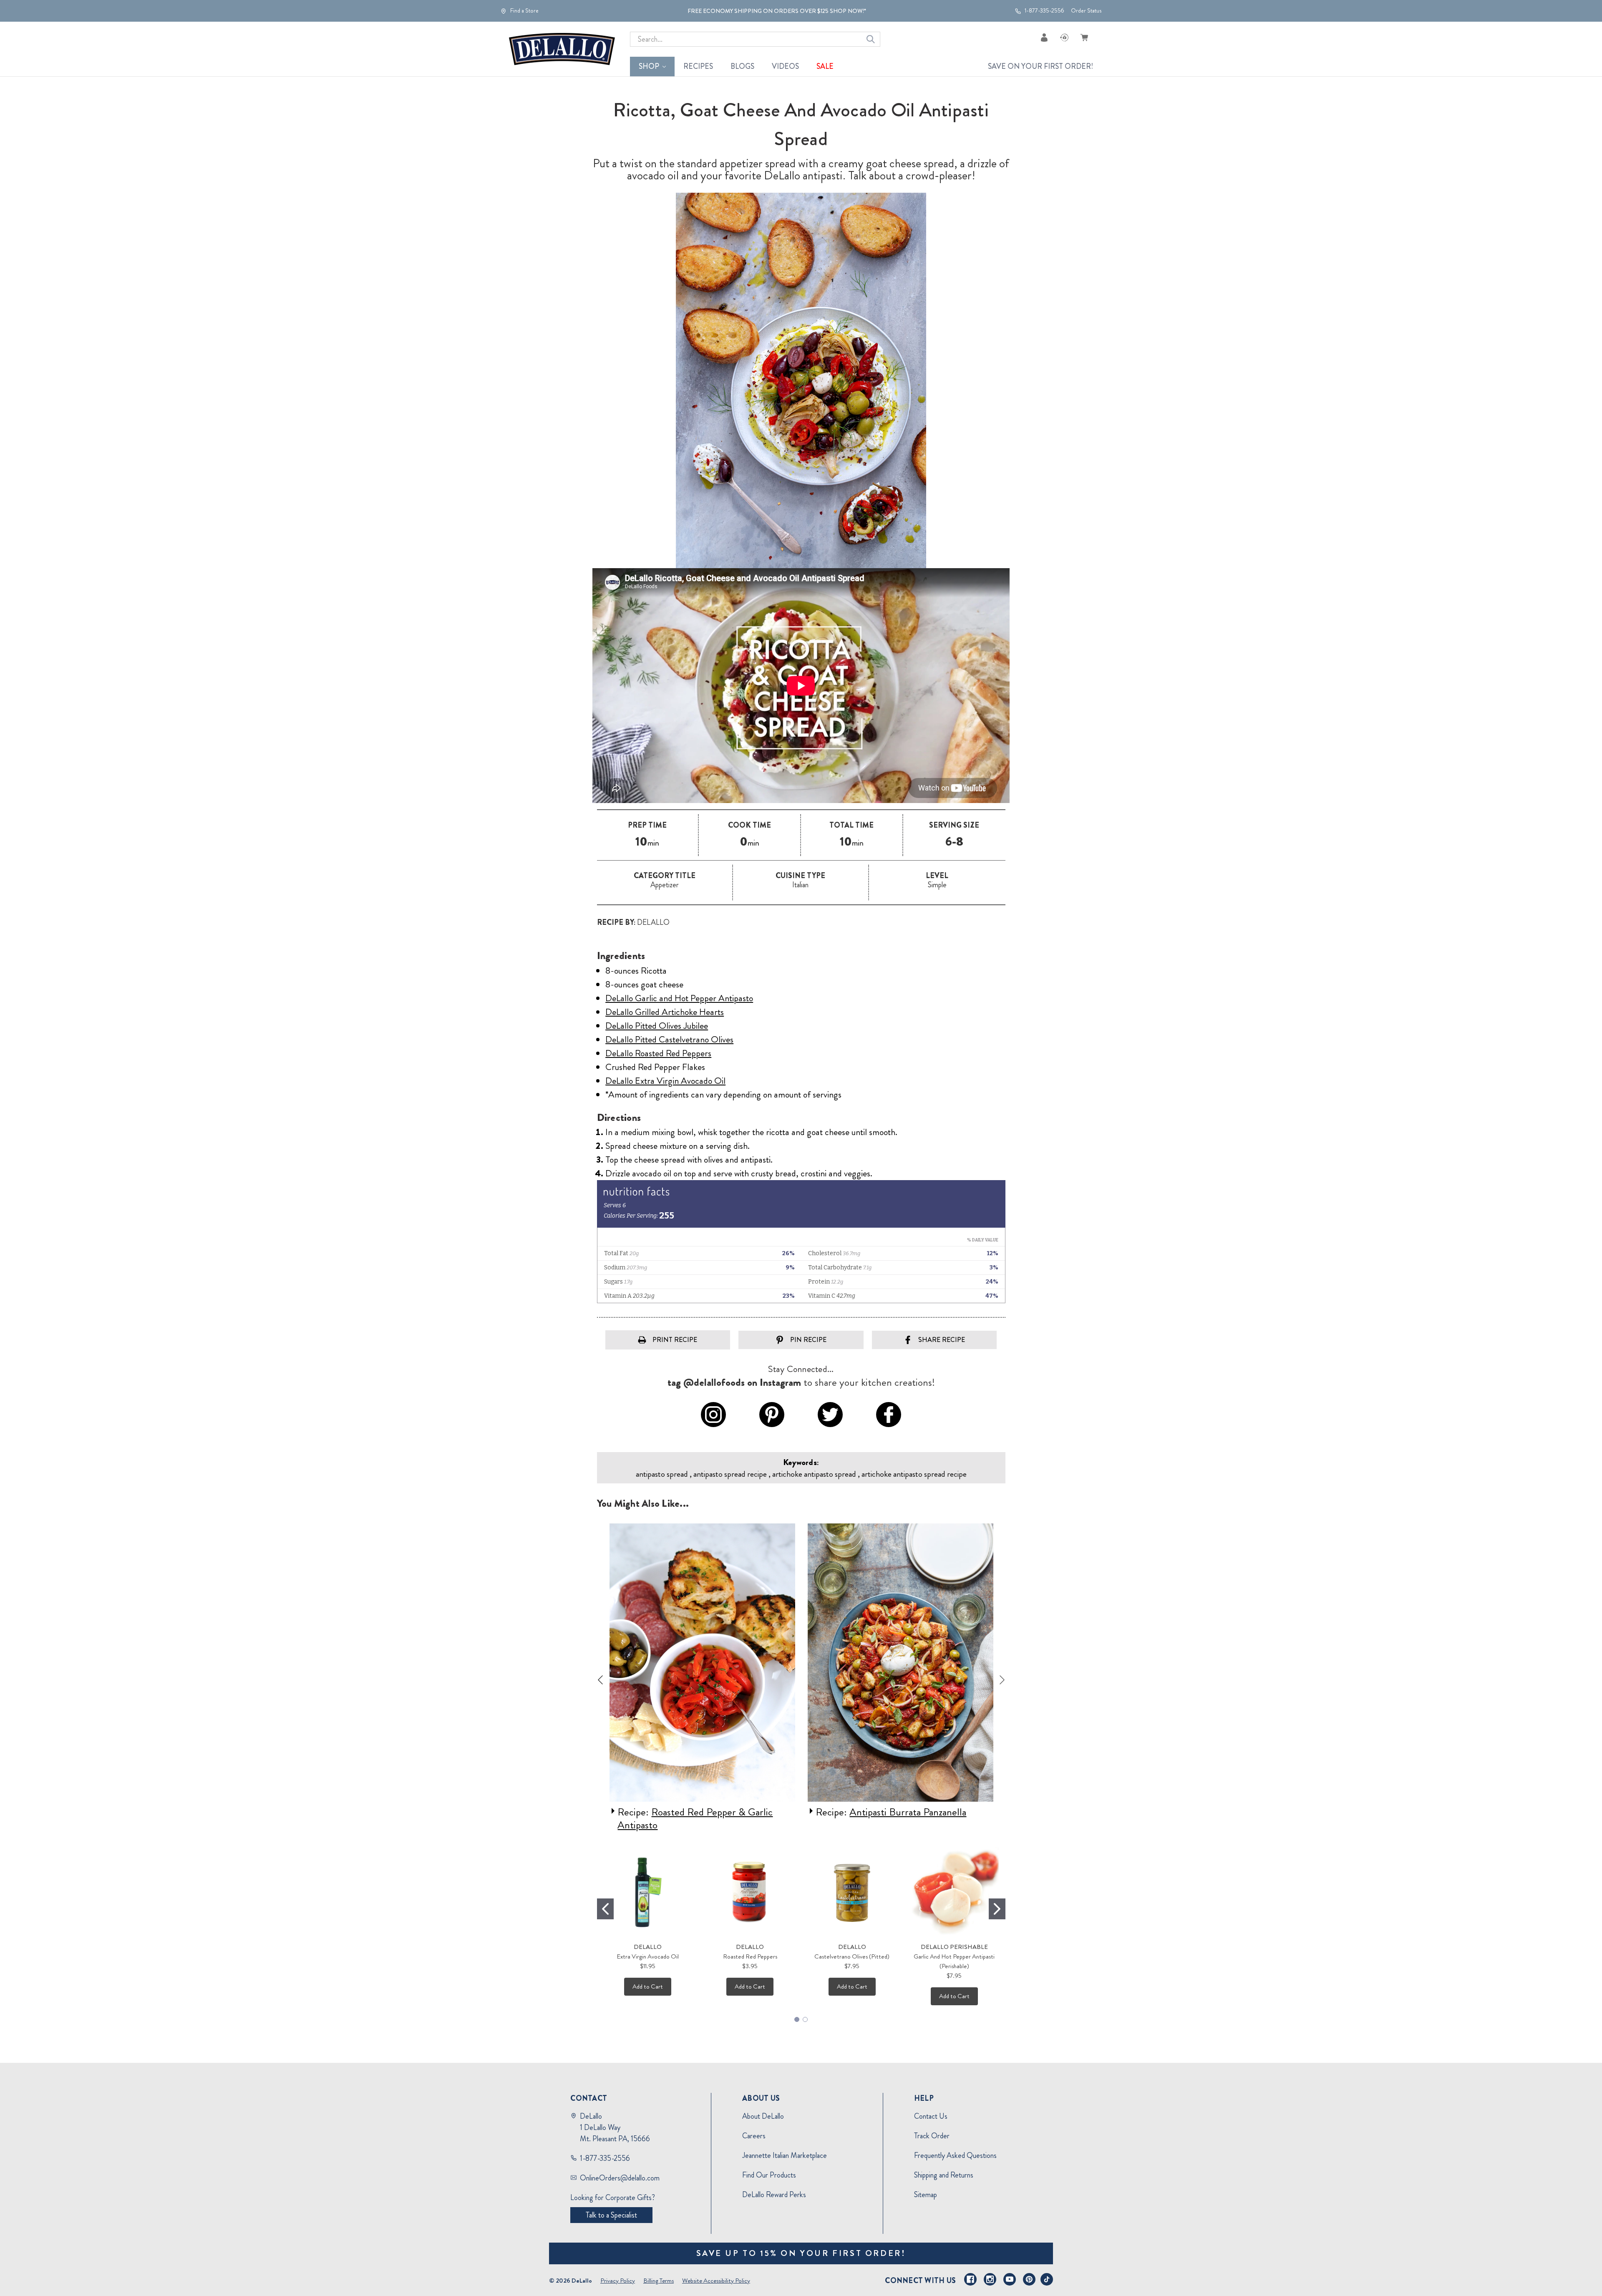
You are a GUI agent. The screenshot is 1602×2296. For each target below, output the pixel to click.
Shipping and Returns (944, 2175)
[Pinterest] (1029, 2279)
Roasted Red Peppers (750, 1956)
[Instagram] (990, 2279)
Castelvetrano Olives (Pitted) (852, 1956)
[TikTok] (1047, 2279)
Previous (600, 1680)
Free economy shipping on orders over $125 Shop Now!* (777, 11)
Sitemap (926, 2195)
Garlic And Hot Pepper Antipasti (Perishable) (954, 1961)
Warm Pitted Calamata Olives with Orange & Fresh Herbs (894, 1819)
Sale (825, 66)
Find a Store (524, 11)
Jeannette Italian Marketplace (785, 2155)
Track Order (932, 2136)
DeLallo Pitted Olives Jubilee (657, 1026)
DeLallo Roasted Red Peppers (658, 1053)
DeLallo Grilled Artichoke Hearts (665, 1012)
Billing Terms (659, 2281)
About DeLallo (763, 2116)
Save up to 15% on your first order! (801, 2253)
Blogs (742, 66)
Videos (785, 66)
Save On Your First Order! (1040, 66)
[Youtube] (1010, 2279)
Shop (649, 66)
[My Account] (1044, 37)
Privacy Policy (618, 2281)
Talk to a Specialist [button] (611, 2215)
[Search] (871, 39)
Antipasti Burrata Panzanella (710, 1812)
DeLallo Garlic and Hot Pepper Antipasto (679, 998)
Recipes (698, 66)
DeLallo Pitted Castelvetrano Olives (669, 1039)
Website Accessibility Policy (716, 2281)
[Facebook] (970, 2279)
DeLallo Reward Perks (774, 2195)
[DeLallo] (562, 49)
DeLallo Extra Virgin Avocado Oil (665, 1081)
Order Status (1086, 11)
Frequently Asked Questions (955, 2155)
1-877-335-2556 (1044, 11)
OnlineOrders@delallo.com (620, 2178)
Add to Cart (648, 1986)
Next (1002, 1680)
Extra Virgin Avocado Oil (648, 1956)
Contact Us (931, 2116)
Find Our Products (769, 2175)
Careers (754, 2136)
